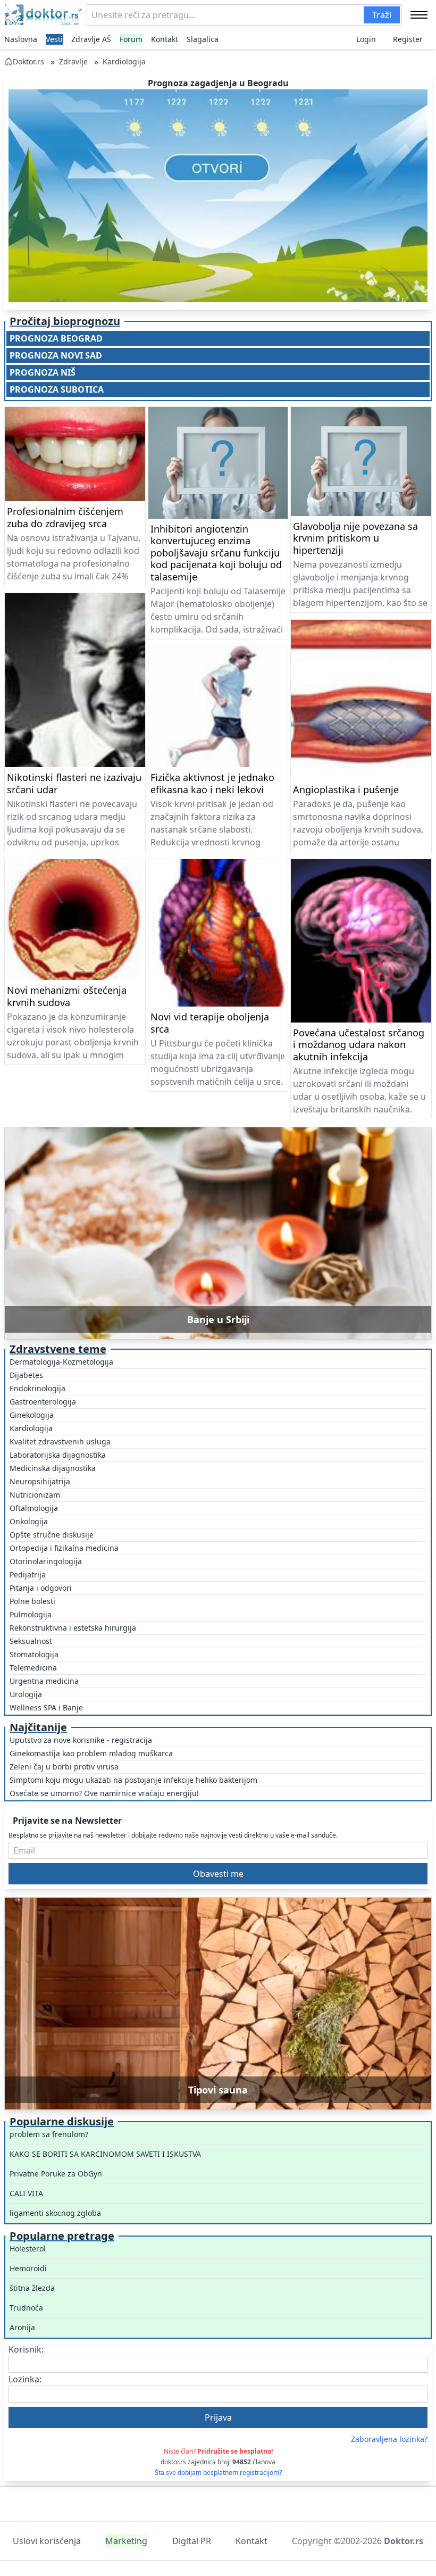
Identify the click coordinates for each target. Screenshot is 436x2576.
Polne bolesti (32, 1601)
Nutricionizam (35, 1495)
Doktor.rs (28, 61)
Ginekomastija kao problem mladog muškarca (91, 1753)
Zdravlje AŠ (91, 39)
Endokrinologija (37, 1388)
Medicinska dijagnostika (53, 1468)
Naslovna (21, 39)
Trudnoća (26, 2308)
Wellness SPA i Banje (46, 1707)
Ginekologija (32, 1415)
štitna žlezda (32, 2288)
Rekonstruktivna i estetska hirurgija (73, 1628)
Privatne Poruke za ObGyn (56, 2174)
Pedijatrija (28, 1574)
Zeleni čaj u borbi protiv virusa (64, 1767)
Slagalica (203, 39)
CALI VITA (26, 2193)
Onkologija (29, 1521)
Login (366, 39)
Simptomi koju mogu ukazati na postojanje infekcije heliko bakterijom (133, 1780)
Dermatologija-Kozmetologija (61, 1362)
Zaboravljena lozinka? (389, 2439)
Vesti (54, 39)
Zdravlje (73, 61)
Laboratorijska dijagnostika (58, 1455)
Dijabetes (26, 1375)
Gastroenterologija (43, 1402)
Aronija (22, 2327)
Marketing (126, 2541)
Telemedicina (33, 1668)
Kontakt (165, 39)
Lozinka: (25, 2379)
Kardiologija (124, 61)
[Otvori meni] (419, 15)
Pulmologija (31, 1614)
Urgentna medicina (44, 1681)
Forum (131, 39)
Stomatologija (34, 1654)
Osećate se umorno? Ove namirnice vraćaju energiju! (104, 1793)
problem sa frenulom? (49, 2134)
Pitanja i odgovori (41, 1588)
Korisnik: (26, 2349)
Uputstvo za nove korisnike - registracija (81, 1740)
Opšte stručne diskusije (52, 1535)
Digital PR (192, 2541)
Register (408, 39)
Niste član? (218, 2451)
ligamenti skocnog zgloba (55, 2213)
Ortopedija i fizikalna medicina (64, 1548)
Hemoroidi (28, 2268)
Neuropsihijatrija (40, 1481)
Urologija (26, 1694)
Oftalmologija (34, 1508)
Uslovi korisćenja (47, 2541)
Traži (382, 15)
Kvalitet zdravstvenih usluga (60, 1441)
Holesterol (28, 2249)
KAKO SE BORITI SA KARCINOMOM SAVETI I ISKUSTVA (105, 2154)
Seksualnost (31, 1641)
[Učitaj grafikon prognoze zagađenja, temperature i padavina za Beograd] (218, 196)
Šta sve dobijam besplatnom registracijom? (218, 2473)
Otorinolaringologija (46, 1561)
